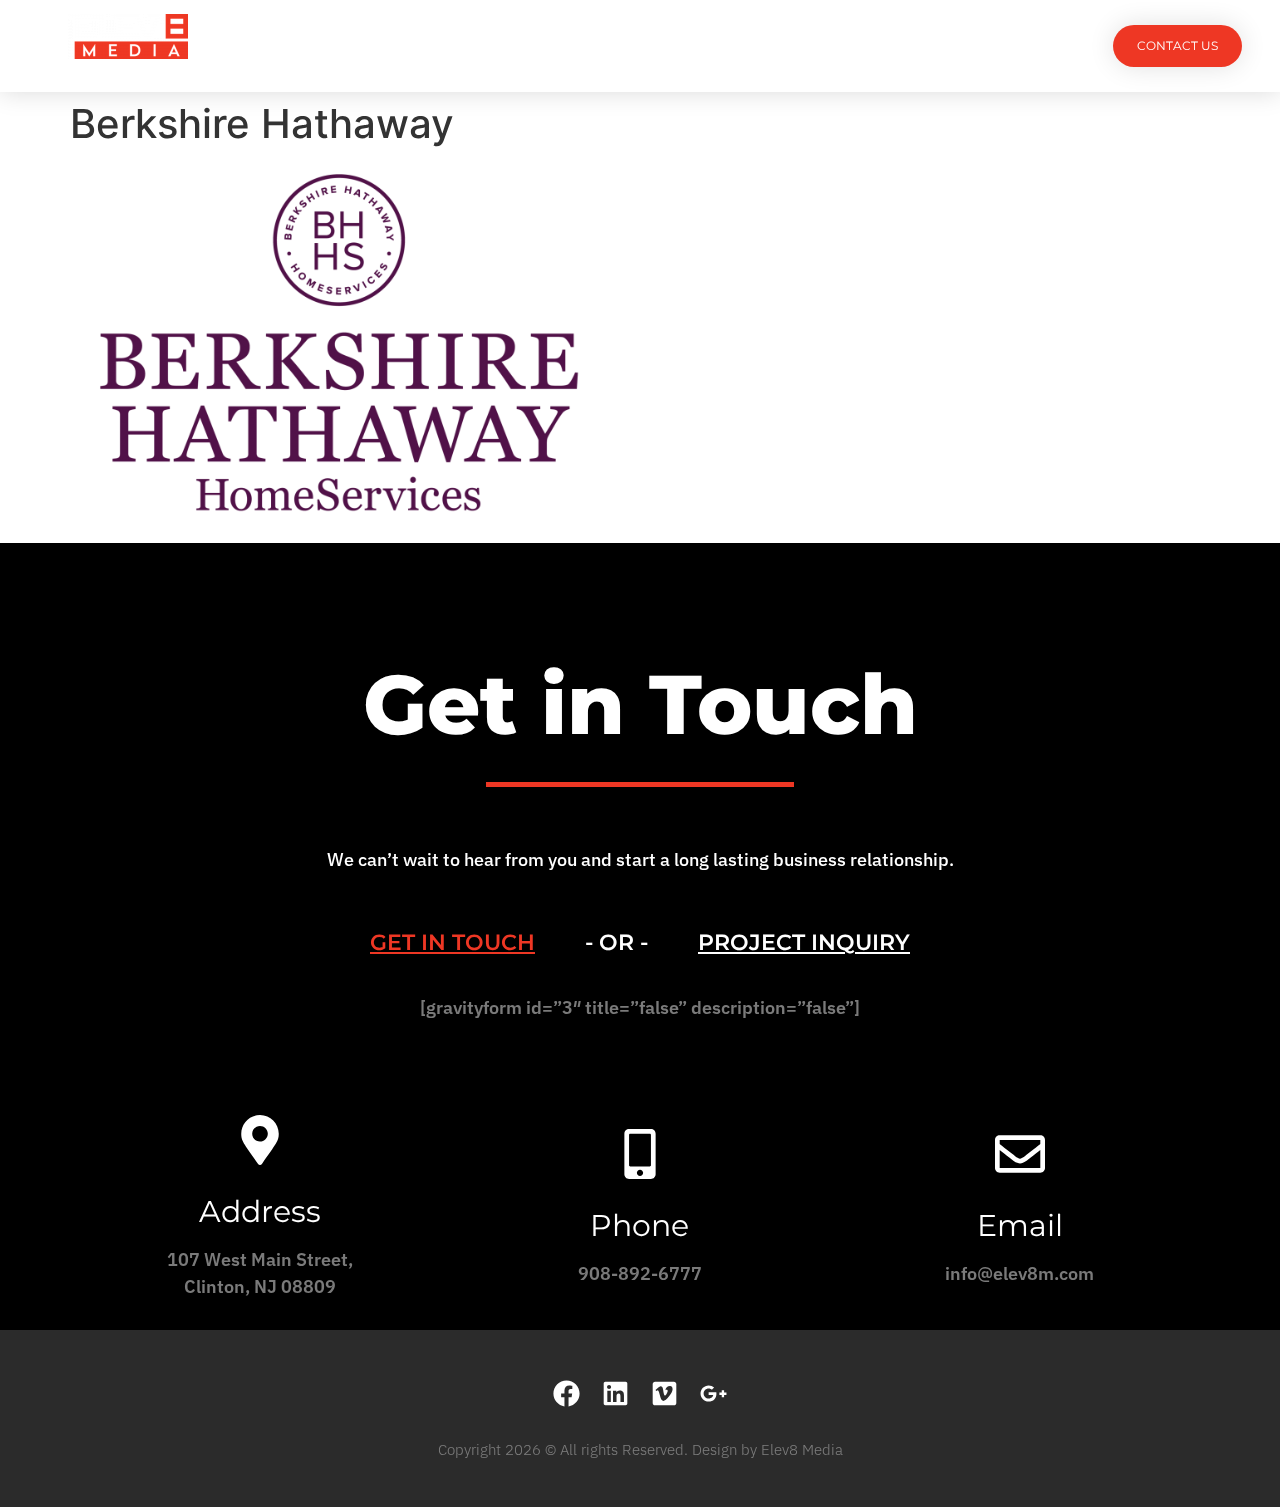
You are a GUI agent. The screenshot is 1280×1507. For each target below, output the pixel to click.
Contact (860, 45)
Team (627, 45)
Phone (639, 1225)
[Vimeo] (664, 1393)
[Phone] (640, 1154)
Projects (422, 45)
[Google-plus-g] (713, 1393)
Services (532, 45)
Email (1020, 1225)
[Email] (1020, 1154)
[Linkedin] (615, 1393)
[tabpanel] (640, 1014)
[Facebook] (566, 1393)
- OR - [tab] (616, 942)
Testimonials (737, 45)
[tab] (452, 943)
